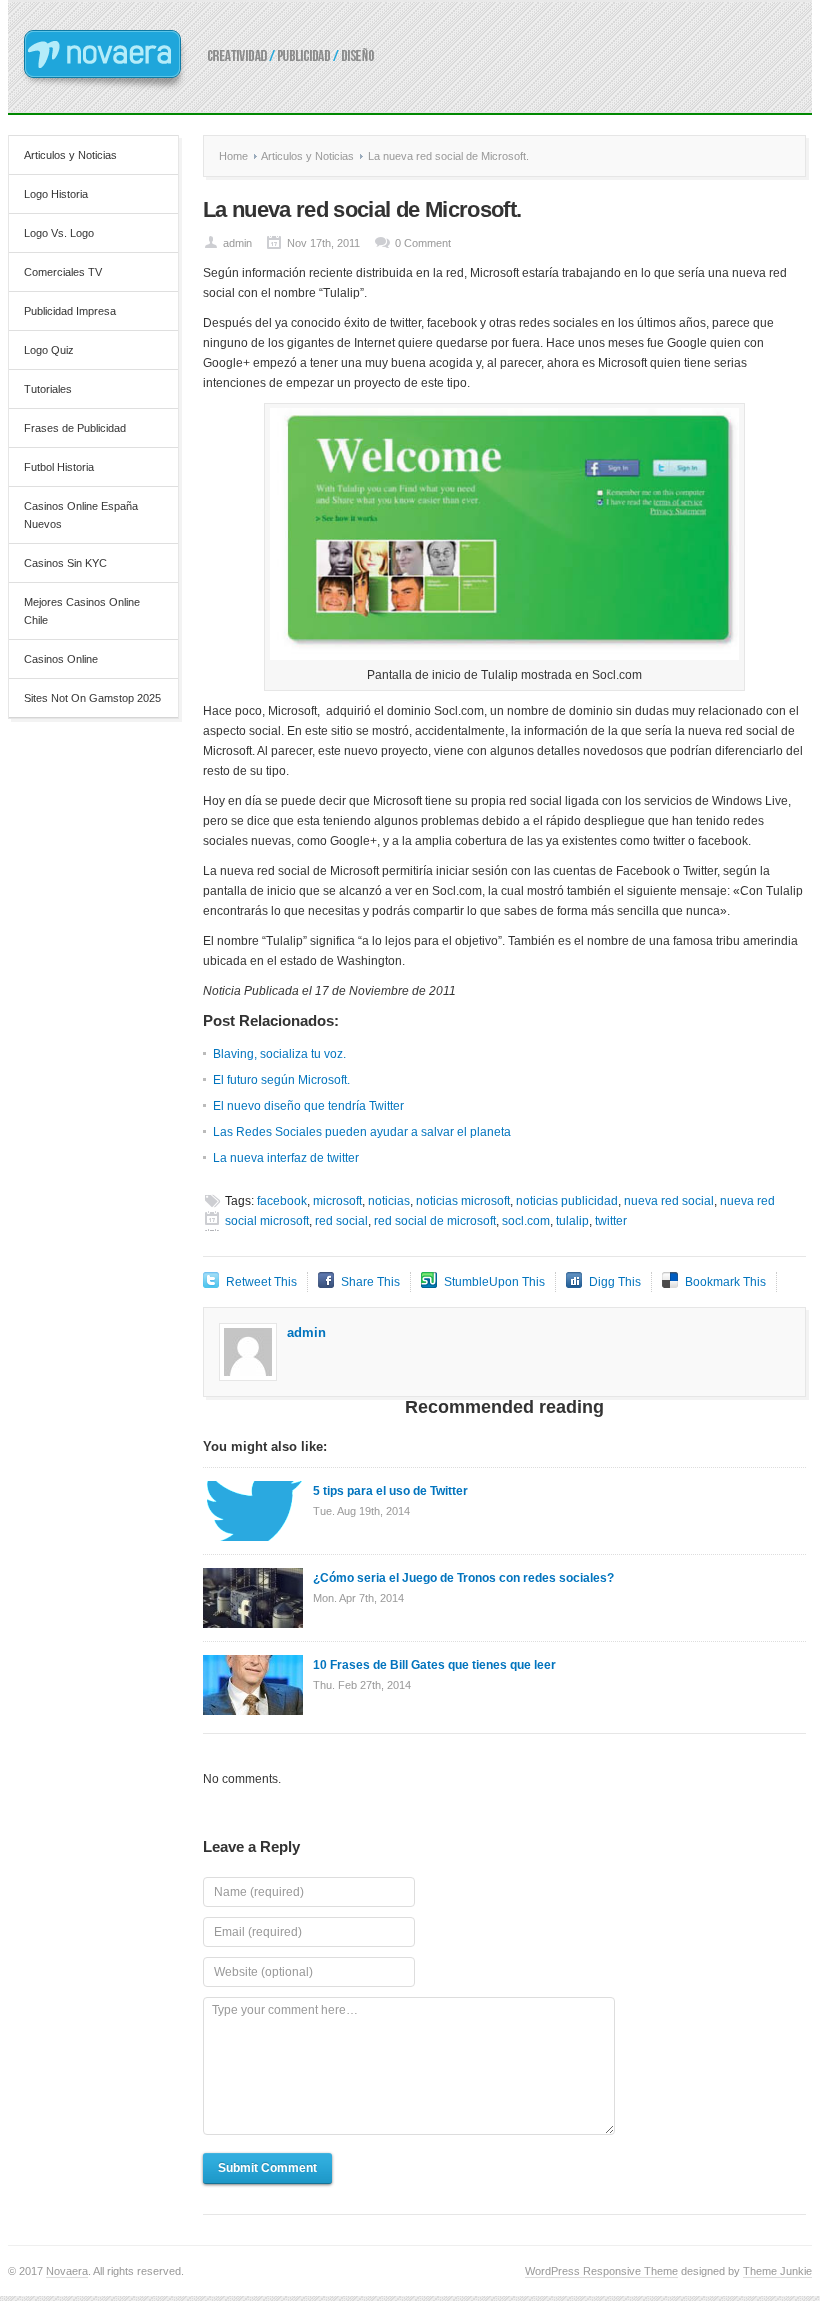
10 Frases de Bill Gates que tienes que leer (434, 1665)
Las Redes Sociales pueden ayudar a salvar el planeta (362, 1132)
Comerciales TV (63, 272)
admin (237, 243)
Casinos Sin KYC (65, 563)
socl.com (526, 1221)
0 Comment (423, 243)
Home (233, 156)
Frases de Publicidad (75, 428)
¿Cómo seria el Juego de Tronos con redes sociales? (463, 1578)
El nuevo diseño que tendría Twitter (308, 1106)
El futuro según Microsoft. (281, 1080)
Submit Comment (267, 2168)
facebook (282, 1201)
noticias (389, 1201)
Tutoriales (48, 389)
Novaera (67, 2271)
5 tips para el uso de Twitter (390, 1491)
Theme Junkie (777, 2271)
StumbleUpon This (494, 1282)
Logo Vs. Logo (59, 233)
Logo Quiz (49, 350)
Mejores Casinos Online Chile (82, 611)
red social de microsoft (435, 1221)
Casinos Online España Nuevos (81, 515)
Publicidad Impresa (70, 311)
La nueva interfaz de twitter (286, 1158)
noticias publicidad (567, 1201)
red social (341, 1221)
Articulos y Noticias (70, 155)
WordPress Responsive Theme (601, 2271)
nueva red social (669, 1201)
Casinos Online (61, 659)
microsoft (337, 1201)
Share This (370, 1282)
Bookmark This (725, 1282)
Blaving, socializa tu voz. (279, 1054)
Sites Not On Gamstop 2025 (92, 698)
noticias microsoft (463, 1201)
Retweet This (261, 1282)
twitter (611, 1221)
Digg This (615, 1282)
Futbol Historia (59, 467)
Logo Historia (56, 194)
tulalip (572, 1221)
